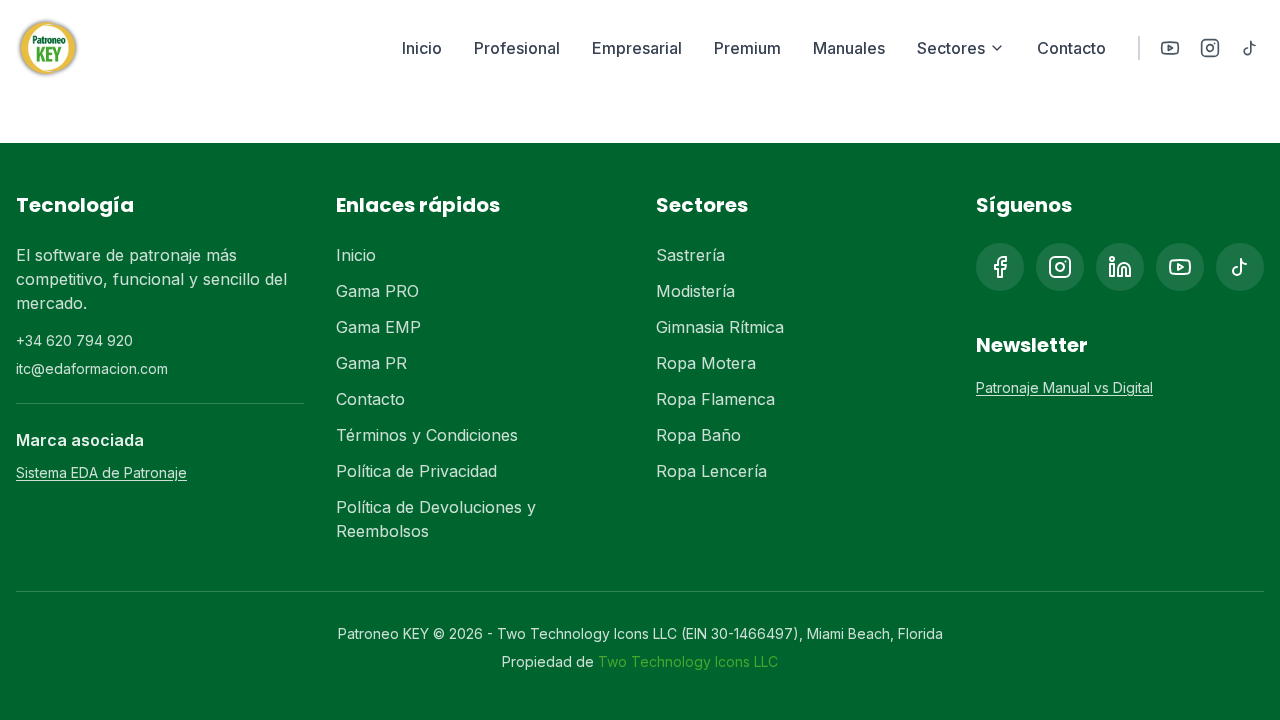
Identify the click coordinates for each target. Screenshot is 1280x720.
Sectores (951, 48)
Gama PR (371, 363)
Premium (747, 48)
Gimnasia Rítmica (720, 327)
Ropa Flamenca (715, 399)
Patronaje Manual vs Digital (1064, 387)
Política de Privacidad (416, 471)
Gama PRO (377, 291)
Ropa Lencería (711, 471)
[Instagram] (1210, 48)
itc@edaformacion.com (92, 368)
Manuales (849, 48)
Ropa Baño (698, 435)
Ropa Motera (706, 363)
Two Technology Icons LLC (688, 661)
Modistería (695, 291)
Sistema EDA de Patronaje (101, 472)
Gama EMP (378, 327)
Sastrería (690, 255)
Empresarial (637, 48)
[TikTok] (1250, 48)
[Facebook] (1000, 267)
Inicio (422, 48)
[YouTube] (1170, 48)
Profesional (517, 48)
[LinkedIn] (1120, 267)
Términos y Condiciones (427, 435)
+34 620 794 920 (74, 340)
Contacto (1071, 48)
